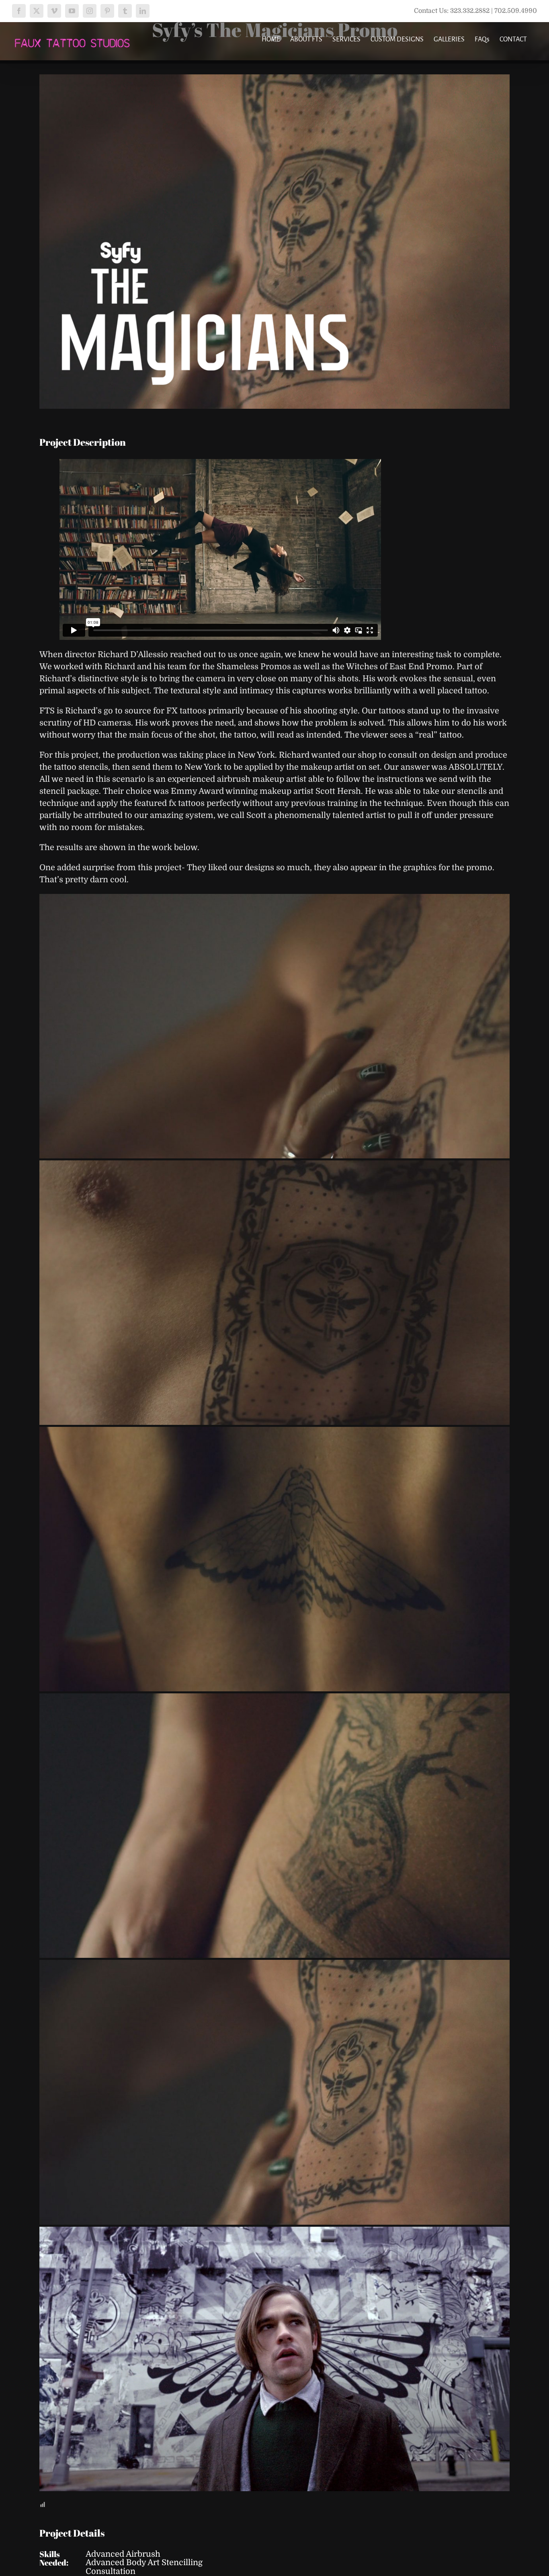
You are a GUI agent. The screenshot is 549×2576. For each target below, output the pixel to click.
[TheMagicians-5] (274, 2092)
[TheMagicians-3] (274, 1559)
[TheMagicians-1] (274, 1026)
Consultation (111, 2571)
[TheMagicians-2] (274, 1293)
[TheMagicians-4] (274, 1826)
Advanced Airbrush (123, 2554)
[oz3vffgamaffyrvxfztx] (274, 2359)
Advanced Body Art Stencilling (144, 2563)
